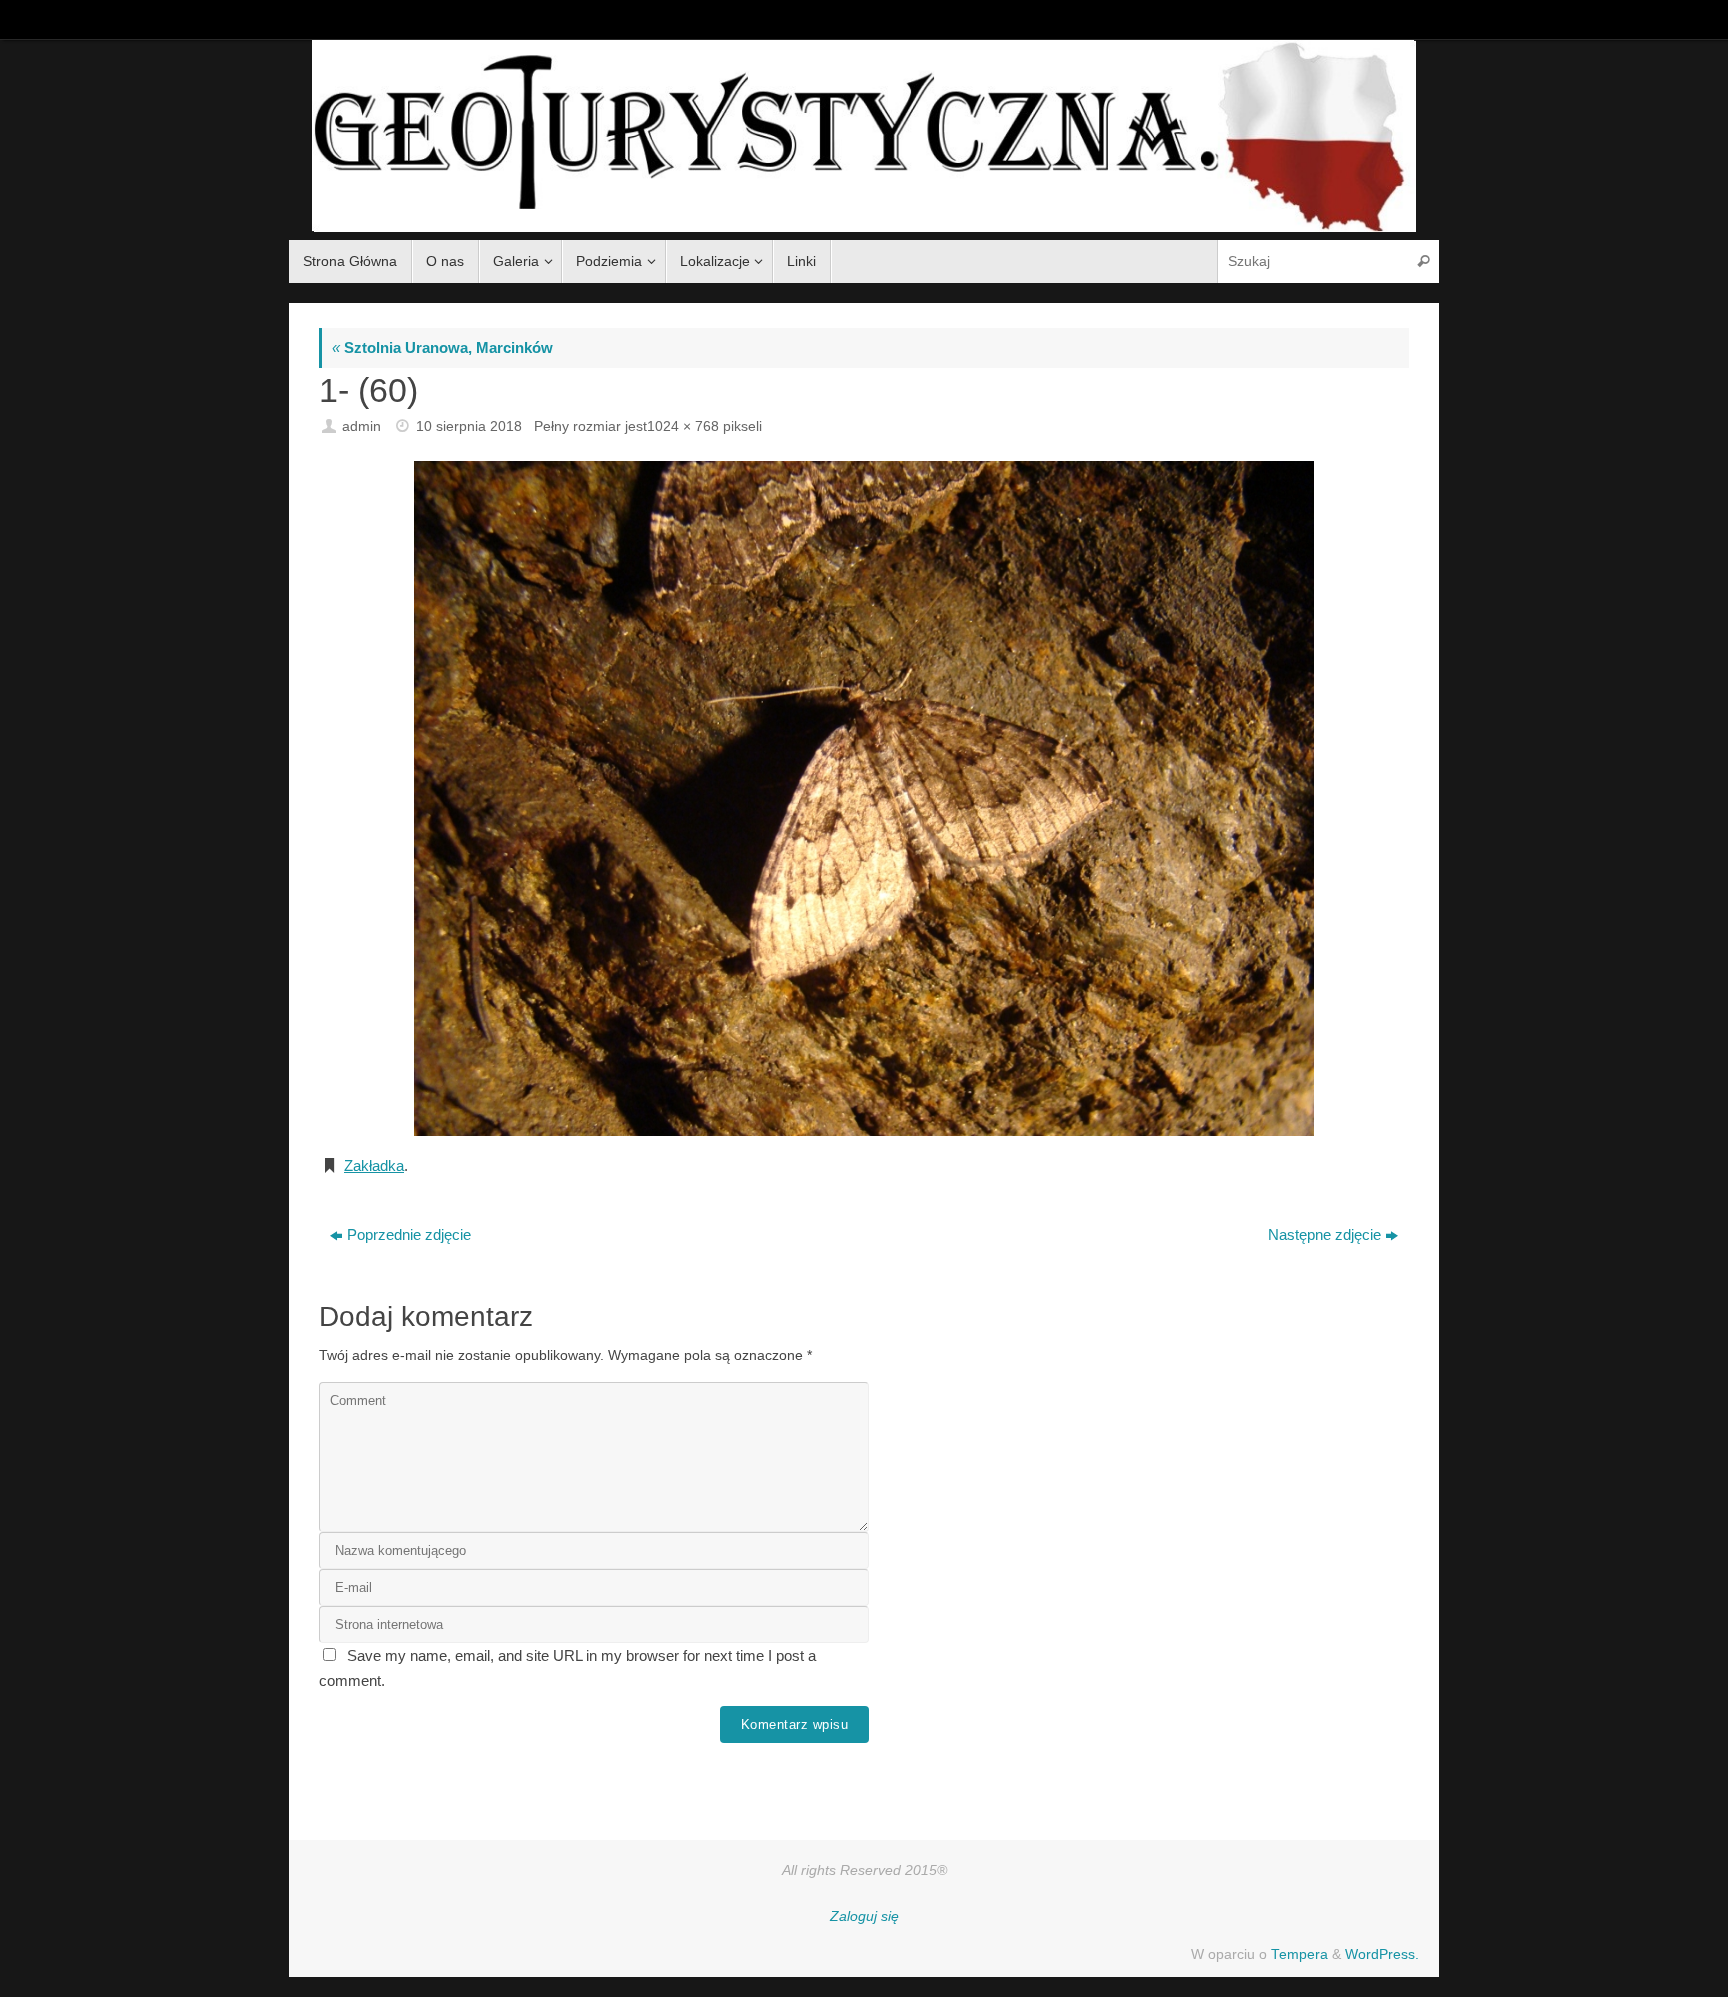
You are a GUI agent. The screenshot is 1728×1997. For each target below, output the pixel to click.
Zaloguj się (864, 1916)
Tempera (1299, 1954)
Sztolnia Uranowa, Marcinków (442, 347)
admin (361, 426)
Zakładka (374, 1165)
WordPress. (1382, 1954)
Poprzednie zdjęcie (409, 1234)
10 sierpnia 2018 (469, 426)
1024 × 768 (683, 426)
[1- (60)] (864, 798)
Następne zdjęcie (1324, 1234)
